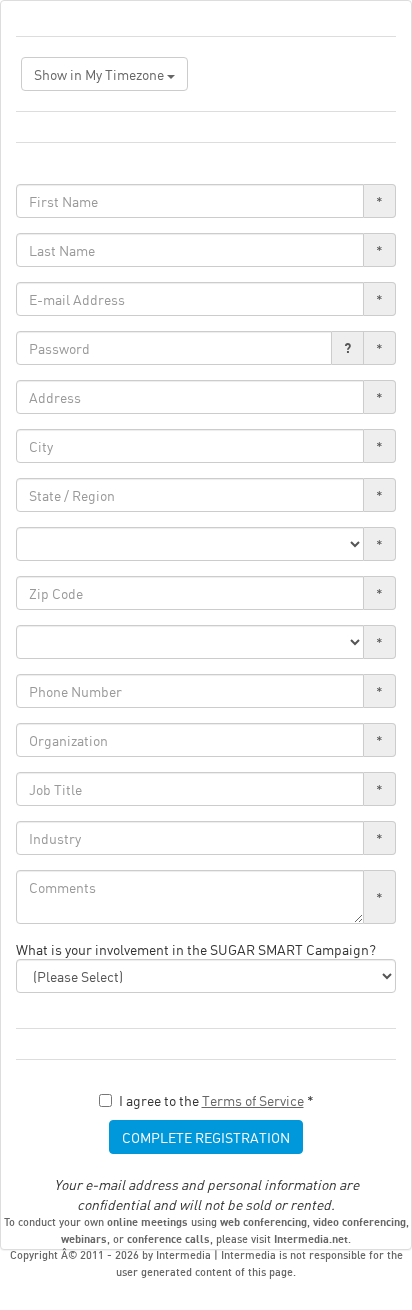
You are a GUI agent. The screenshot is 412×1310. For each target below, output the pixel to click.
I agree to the (216, 1100)
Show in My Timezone (100, 74)
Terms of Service (253, 1100)
